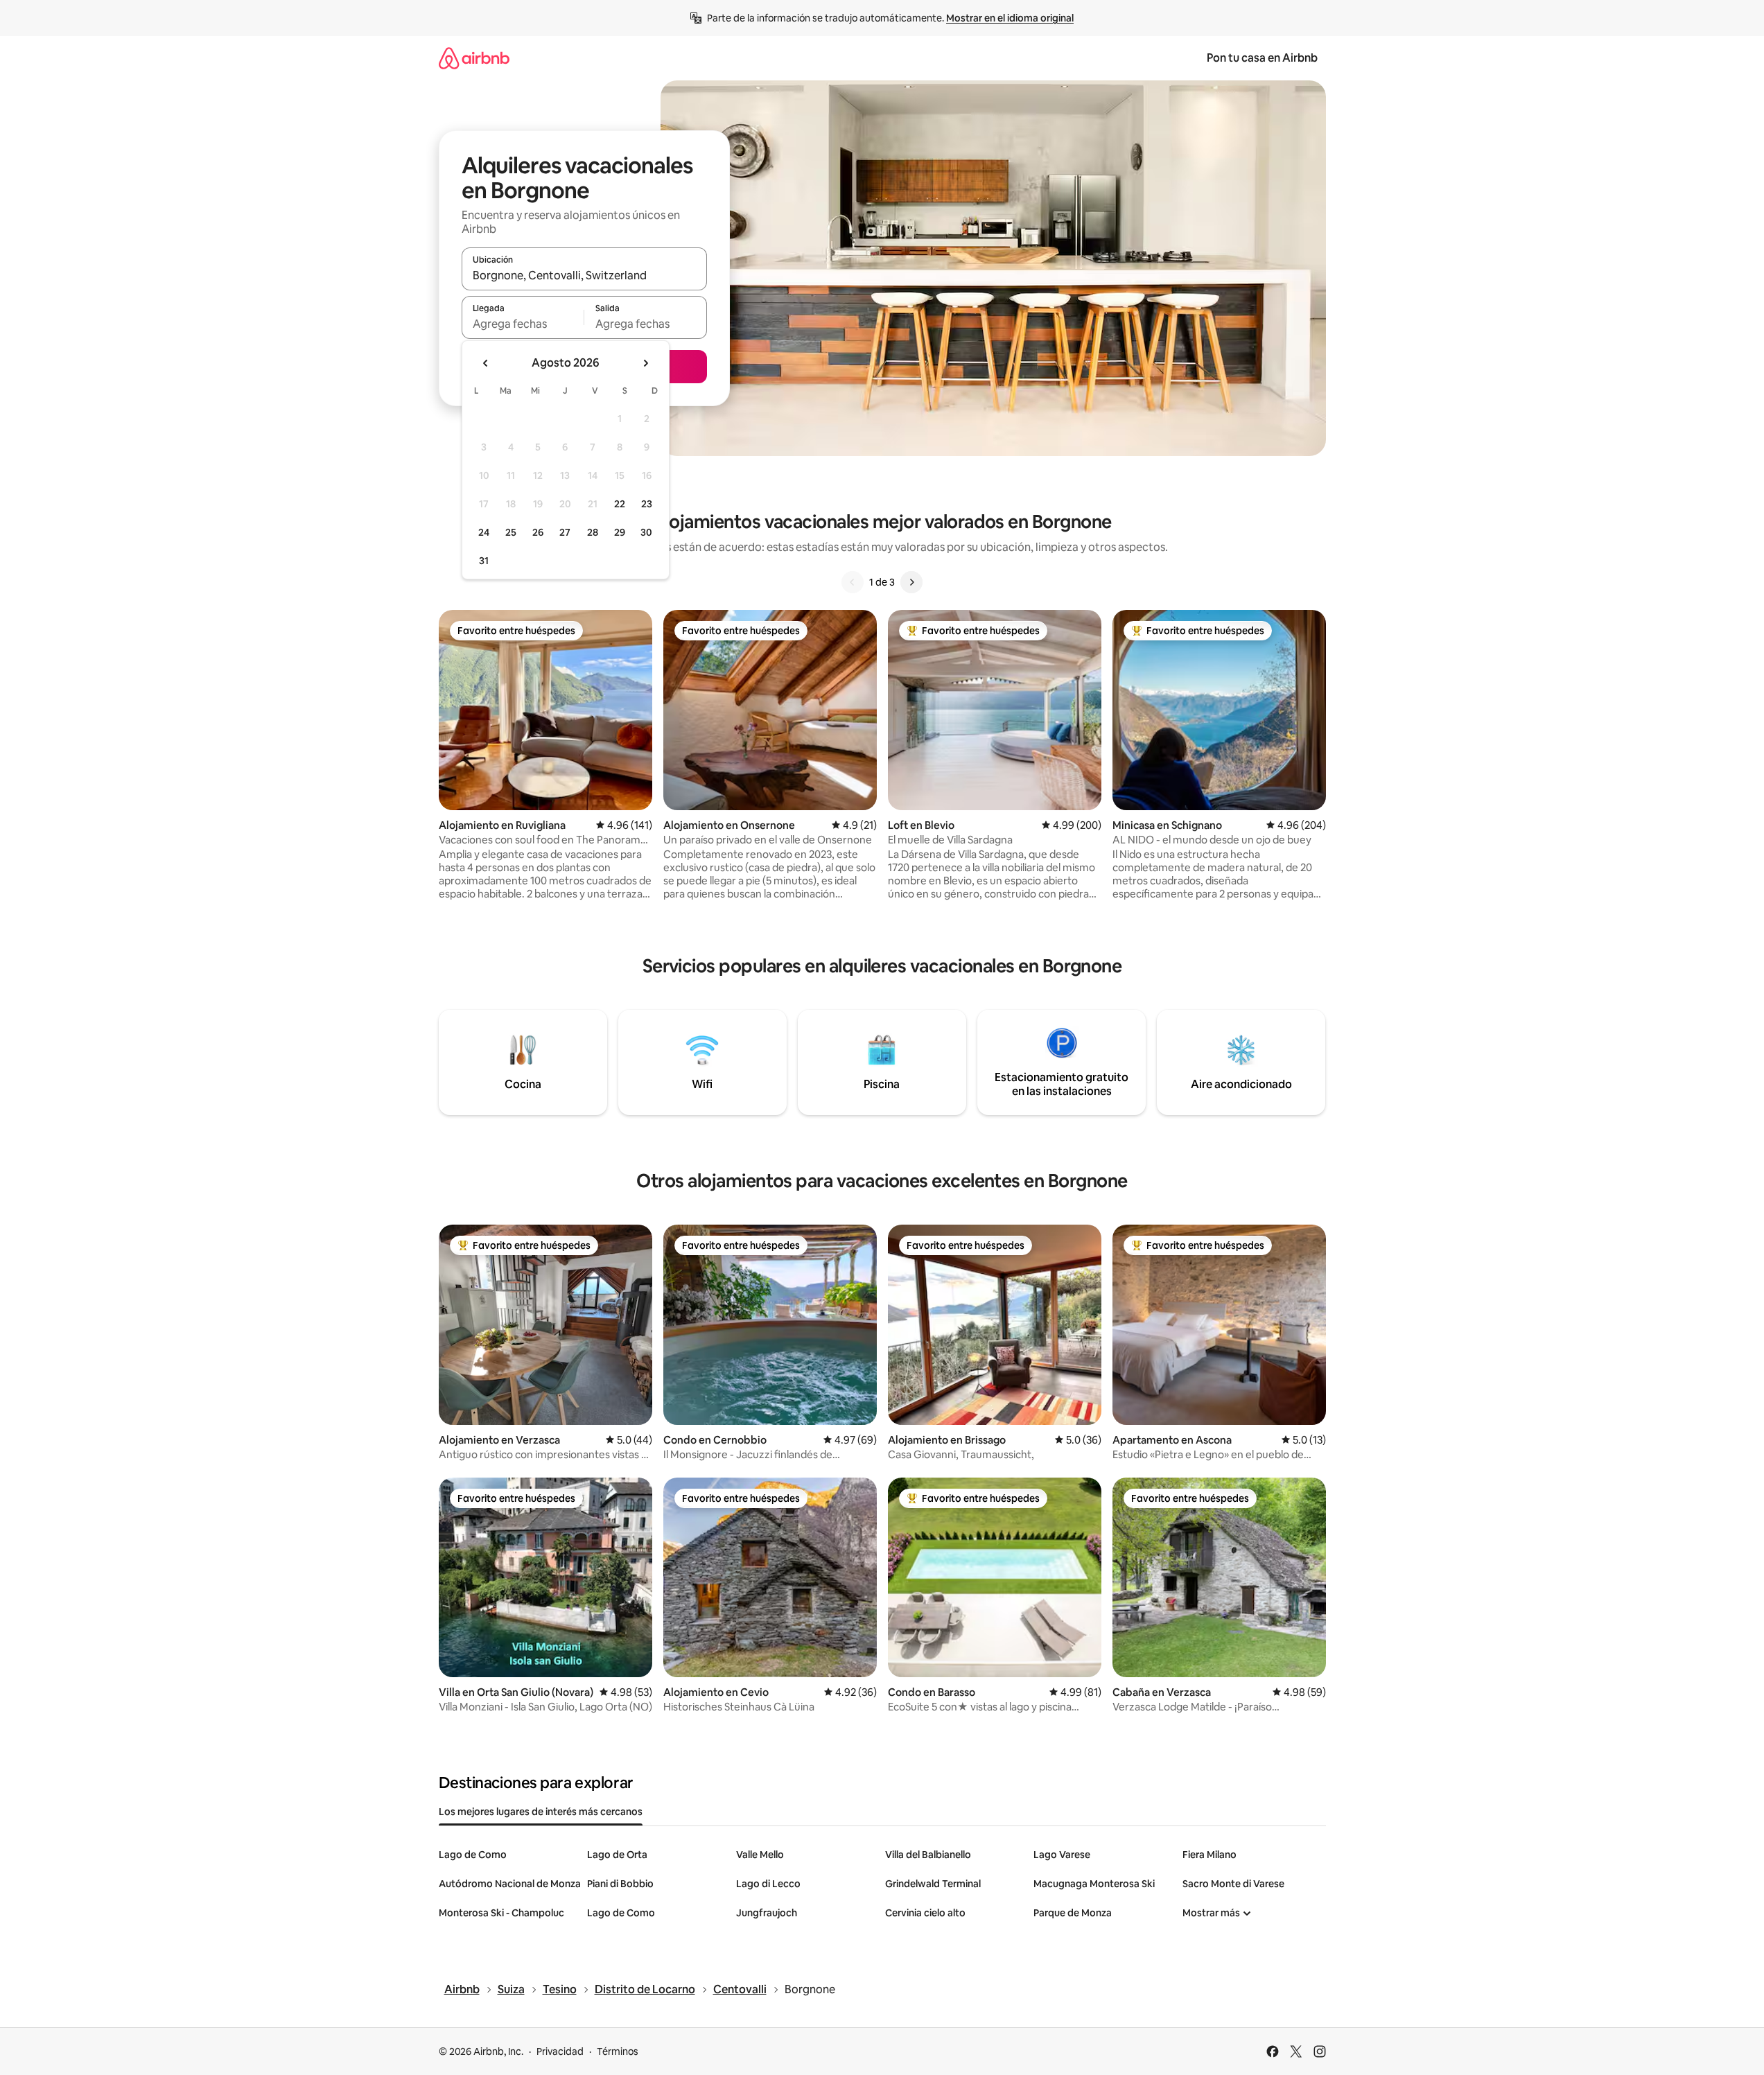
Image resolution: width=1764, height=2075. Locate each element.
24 (484, 532)
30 (646, 532)
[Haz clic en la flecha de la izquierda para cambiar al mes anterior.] (486, 363)
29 (620, 532)
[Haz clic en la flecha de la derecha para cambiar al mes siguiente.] (645, 363)
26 (538, 532)
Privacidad (560, 2051)
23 (647, 504)
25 (511, 532)
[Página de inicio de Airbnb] (474, 58)
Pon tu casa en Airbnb (1262, 58)
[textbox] (523, 324)
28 (593, 532)
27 (565, 532)
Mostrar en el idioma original (1010, 18)
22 (620, 504)
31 (484, 561)
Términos (618, 2051)
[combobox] (584, 275)
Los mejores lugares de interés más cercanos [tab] (541, 1812)
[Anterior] (853, 582)
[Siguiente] (911, 582)
